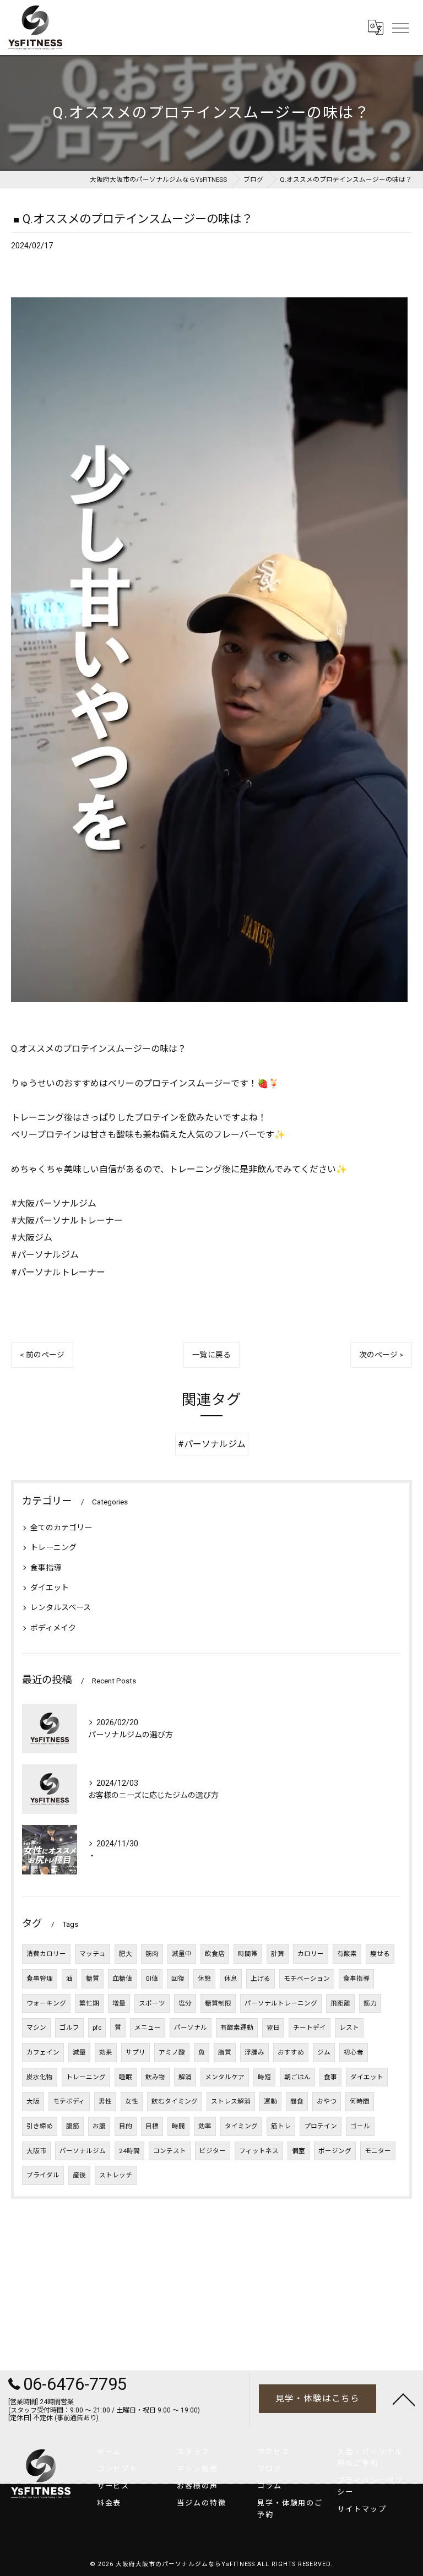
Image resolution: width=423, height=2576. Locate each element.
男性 (105, 2101)
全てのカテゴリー (61, 1528)
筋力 (370, 2003)
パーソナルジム (83, 2151)
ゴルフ (69, 2028)
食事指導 (46, 1568)
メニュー (148, 2028)
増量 (119, 2003)
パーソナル (191, 2028)
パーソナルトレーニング (281, 2003)
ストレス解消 (231, 2101)
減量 (79, 2052)
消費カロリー (46, 1954)
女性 (132, 2101)
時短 (264, 2077)
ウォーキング (46, 2003)
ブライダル (43, 2175)
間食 (297, 2101)
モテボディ (69, 2101)
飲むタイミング (175, 2101)
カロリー (311, 1954)
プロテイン (321, 2126)
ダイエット (50, 1588)
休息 (231, 1979)
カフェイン (43, 2052)
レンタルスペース (61, 1607)
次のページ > (381, 1355)
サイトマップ (362, 2509)
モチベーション (307, 1979)
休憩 (204, 1979)
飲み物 (155, 2077)
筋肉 (152, 1954)
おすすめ (291, 2052)
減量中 (182, 1954)
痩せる (380, 1954)
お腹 (99, 2126)
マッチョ (93, 1954)
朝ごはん (297, 2077)
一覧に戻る (211, 1355)
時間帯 (248, 1954)
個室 (299, 2151)
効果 (106, 2052)
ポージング (335, 2151)
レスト (349, 2028)
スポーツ (152, 2003)
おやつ (327, 2101)
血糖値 (122, 1979)
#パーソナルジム (212, 1444)
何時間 (360, 2101)
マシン (36, 2028)
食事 (330, 2077)
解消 (185, 2077)
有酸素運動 (237, 2028)
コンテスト (170, 2151)
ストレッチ (116, 2175)
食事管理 (40, 1979)
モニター (378, 2151)
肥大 (126, 1954)
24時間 (129, 2151)
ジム (324, 2052)
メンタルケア (225, 2077)
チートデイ (310, 2028)
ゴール (360, 2126)
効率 (205, 2126)
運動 (270, 2101)
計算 (278, 1954)
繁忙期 (89, 2003)
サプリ (135, 2052)
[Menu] (400, 27)
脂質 (225, 2052)
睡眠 (126, 2077)
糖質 (93, 1979)
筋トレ (281, 2126)
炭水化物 (40, 2077)
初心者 (354, 2052)
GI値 (152, 1979)
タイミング (241, 2126)
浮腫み (254, 2052)
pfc (97, 2028)
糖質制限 (218, 2003)
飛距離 (340, 2003)
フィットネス (259, 2151)
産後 (79, 2175)
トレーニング (53, 1547)
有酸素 (347, 1954)
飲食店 (215, 1954)
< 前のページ (42, 1355)
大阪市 (36, 2151)
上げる (261, 1979)
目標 (152, 2126)
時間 (178, 2126)
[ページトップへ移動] (404, 2399)
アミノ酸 (172, 2052)
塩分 (185, 2003)
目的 (126, 2126)
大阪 (33, 2101)
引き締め (40, 2126)
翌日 (273, 2028)
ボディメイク (53, 1628)
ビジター (213, 2151)
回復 (178, 1979)
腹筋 (73, 2126)
